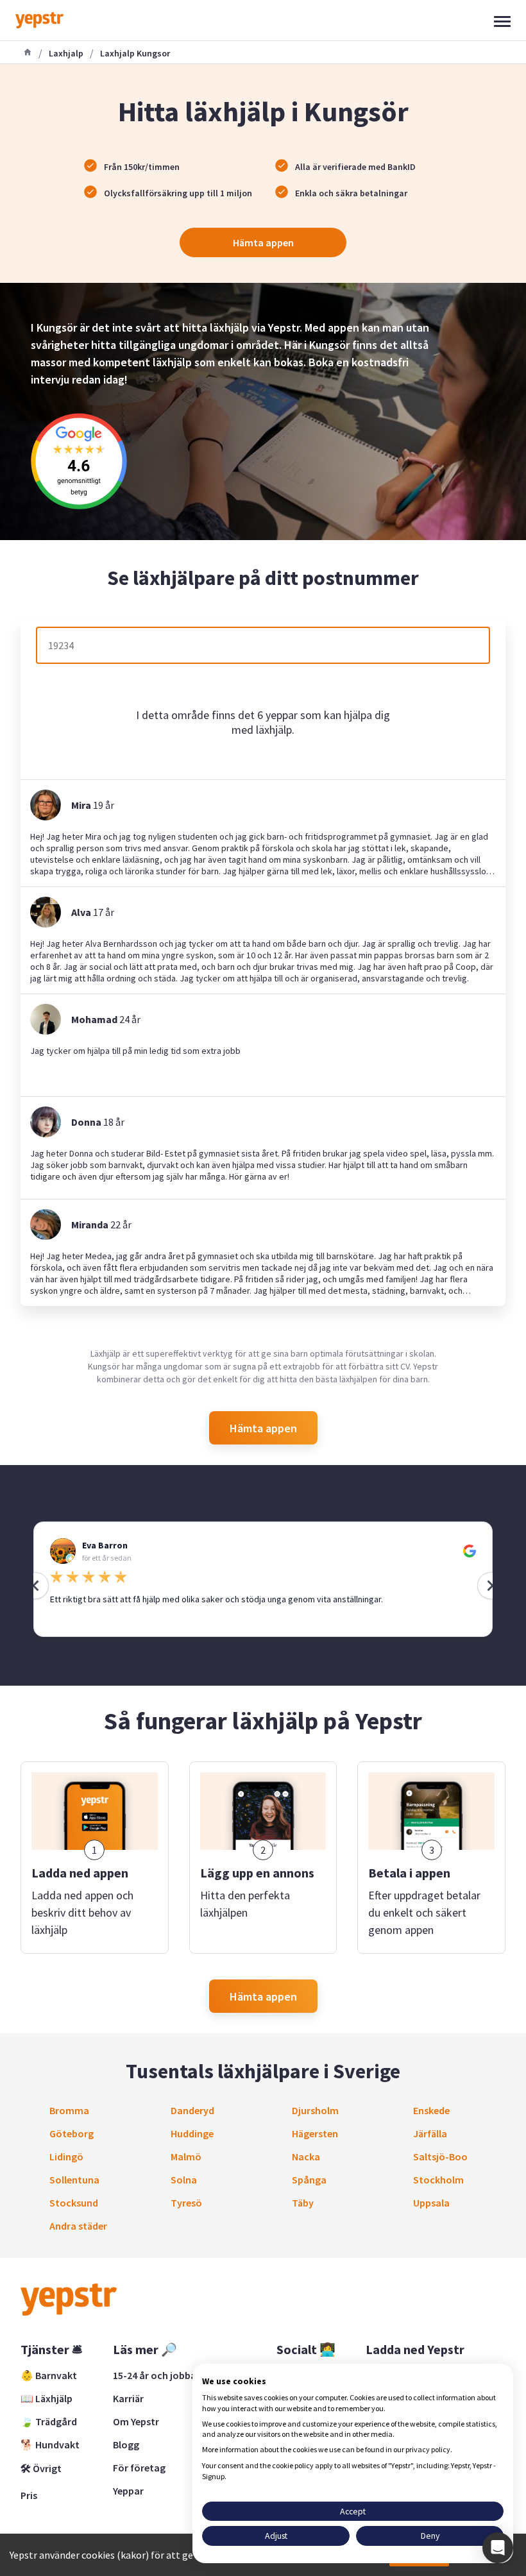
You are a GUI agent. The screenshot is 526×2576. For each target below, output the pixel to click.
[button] (498, 2548)
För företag (139, 2468)
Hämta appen (263, 242)
